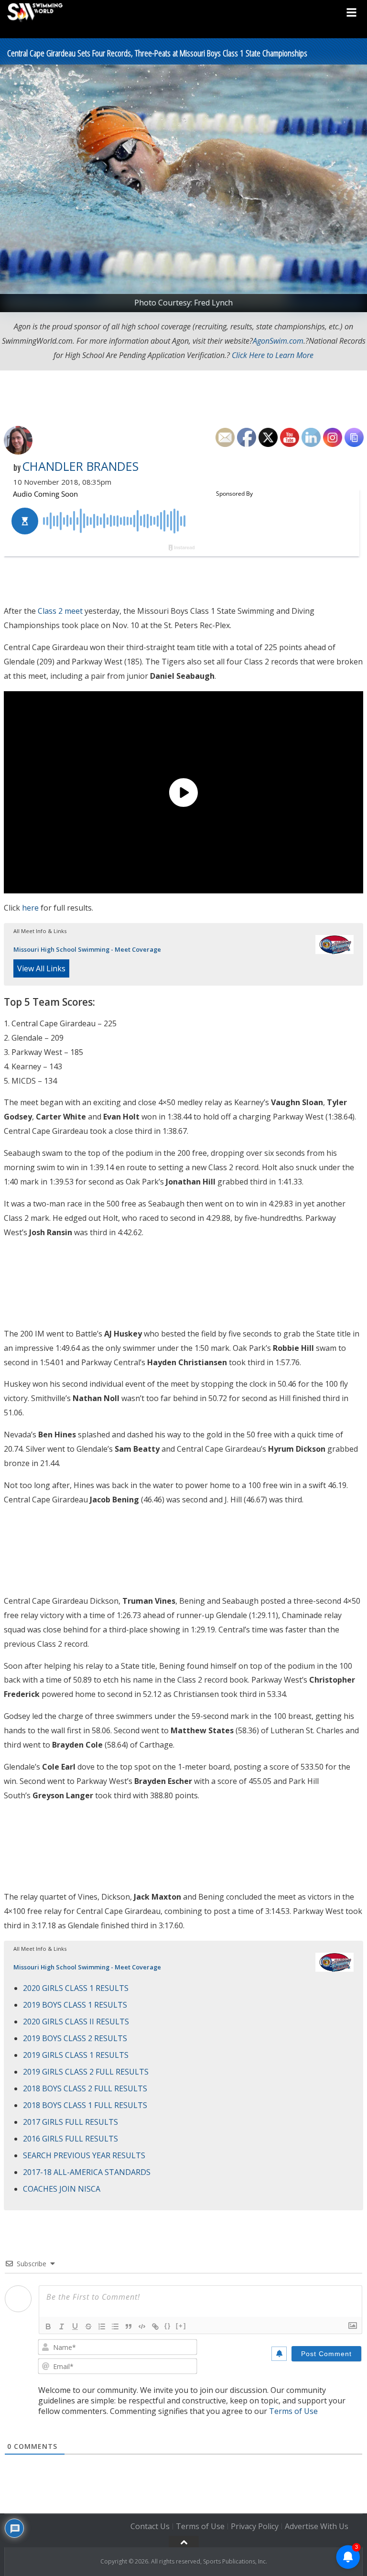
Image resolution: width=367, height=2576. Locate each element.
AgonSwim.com (278, 341)
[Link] (155, 2326)
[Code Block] (142, 2326)
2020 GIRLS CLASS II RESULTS (76, 2022)
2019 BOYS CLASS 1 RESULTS (75, 2005)
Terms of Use (293, 2411)
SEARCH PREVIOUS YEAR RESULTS (84, 2155)
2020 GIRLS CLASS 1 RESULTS (76, 1988)
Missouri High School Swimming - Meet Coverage (87, 949)
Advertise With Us (317, 2527)
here (30, 908)
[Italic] (62, 2326)
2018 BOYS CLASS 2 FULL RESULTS (85, 2088)
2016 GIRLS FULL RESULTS (70, 2139)
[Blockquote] (129, 2326)
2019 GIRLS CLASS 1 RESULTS (76, 2055)
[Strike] (88, 2326)
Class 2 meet (60, 611)
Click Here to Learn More (273, 355)
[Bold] (48, 2326)
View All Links (41, 968)
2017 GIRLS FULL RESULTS (70, 2122)
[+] (181, 2326)
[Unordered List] (115, 2326)
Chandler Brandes (80, 466)
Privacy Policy (255, 2527)
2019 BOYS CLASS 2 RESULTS (75, 2038)
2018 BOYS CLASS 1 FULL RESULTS (85, 2105)
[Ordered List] (102, 2326)
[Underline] (75, 2326)
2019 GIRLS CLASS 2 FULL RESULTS (86, 2072)
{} (168, 2326)
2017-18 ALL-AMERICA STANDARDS (87, 2172)
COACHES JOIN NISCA (62, 2189)
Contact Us (150, 2527)
